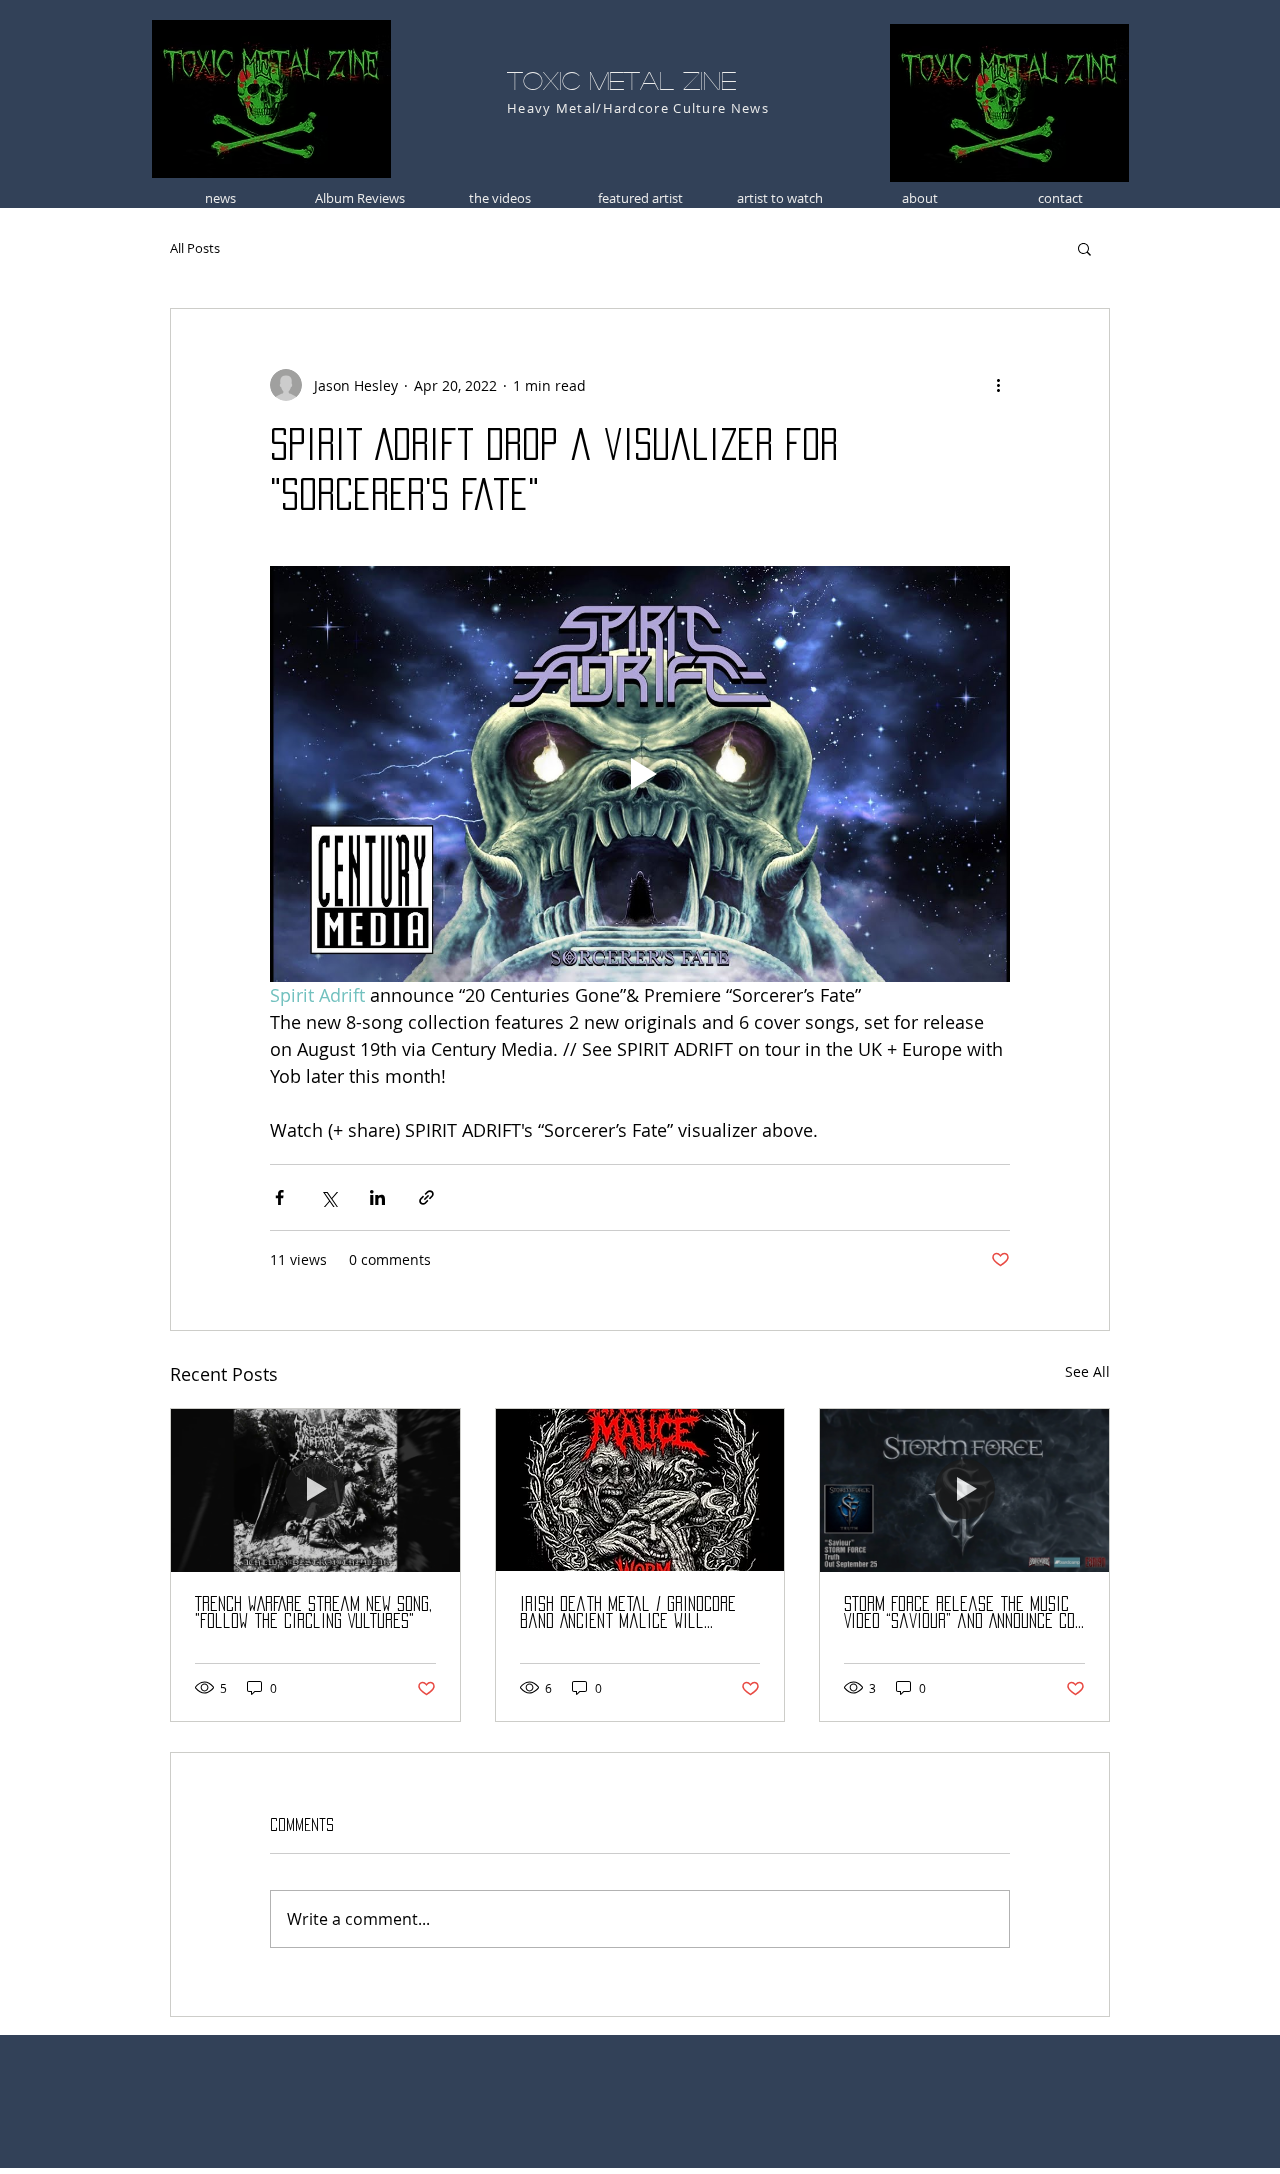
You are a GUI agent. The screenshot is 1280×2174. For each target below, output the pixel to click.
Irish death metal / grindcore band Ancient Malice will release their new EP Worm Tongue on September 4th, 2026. (632, 1613)
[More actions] (998, 385)
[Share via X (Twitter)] (328, 1197)
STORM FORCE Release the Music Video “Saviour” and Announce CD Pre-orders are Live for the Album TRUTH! (959, 1613)
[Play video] (640, 774)
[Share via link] (426, 1197)
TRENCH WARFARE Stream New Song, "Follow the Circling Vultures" (313, 1612)
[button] (1084, 248)
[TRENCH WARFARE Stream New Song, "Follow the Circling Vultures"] (315, 1490)
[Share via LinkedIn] (377, 1197)
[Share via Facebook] (279, 1197)
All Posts (195, 248)
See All (1087, 1371)
